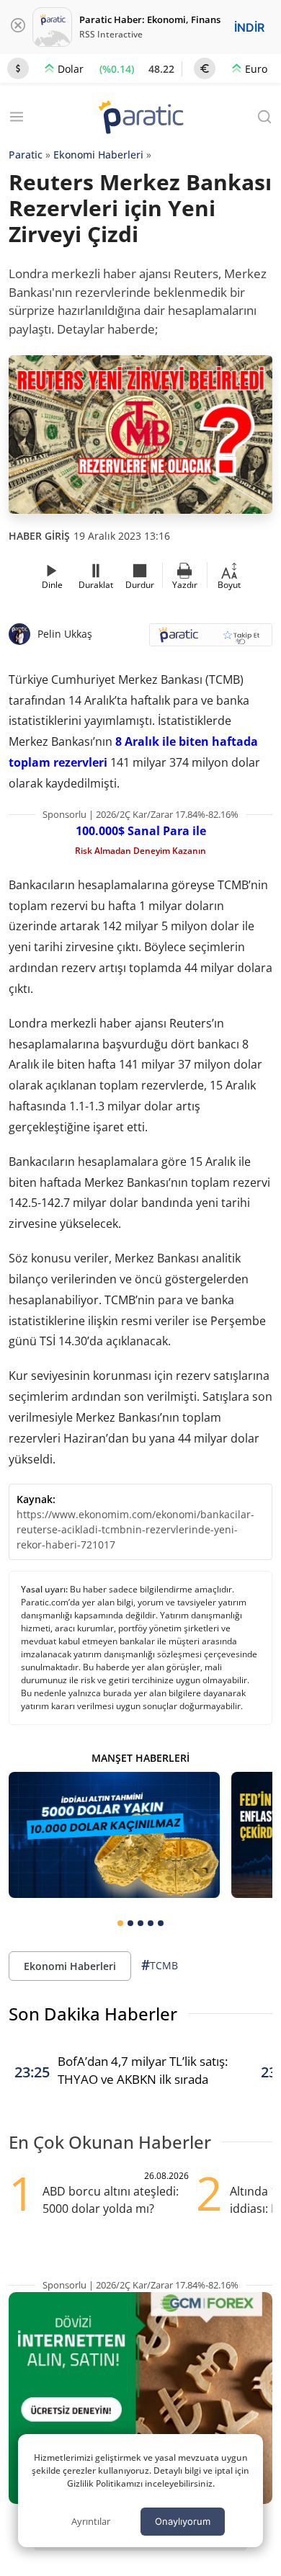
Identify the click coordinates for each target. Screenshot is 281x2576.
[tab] (120, 1923)
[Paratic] (140, 119)
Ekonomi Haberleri (98, 155)
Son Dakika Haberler (93, 2014)
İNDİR (249, 27)
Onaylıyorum (183, 2521)
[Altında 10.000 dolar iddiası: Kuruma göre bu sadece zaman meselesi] (114, 1835)
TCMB (160, 1965)
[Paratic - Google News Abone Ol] (211, 639)
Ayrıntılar (91, 2521)
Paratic (26, 155)
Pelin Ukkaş (65, 634)
